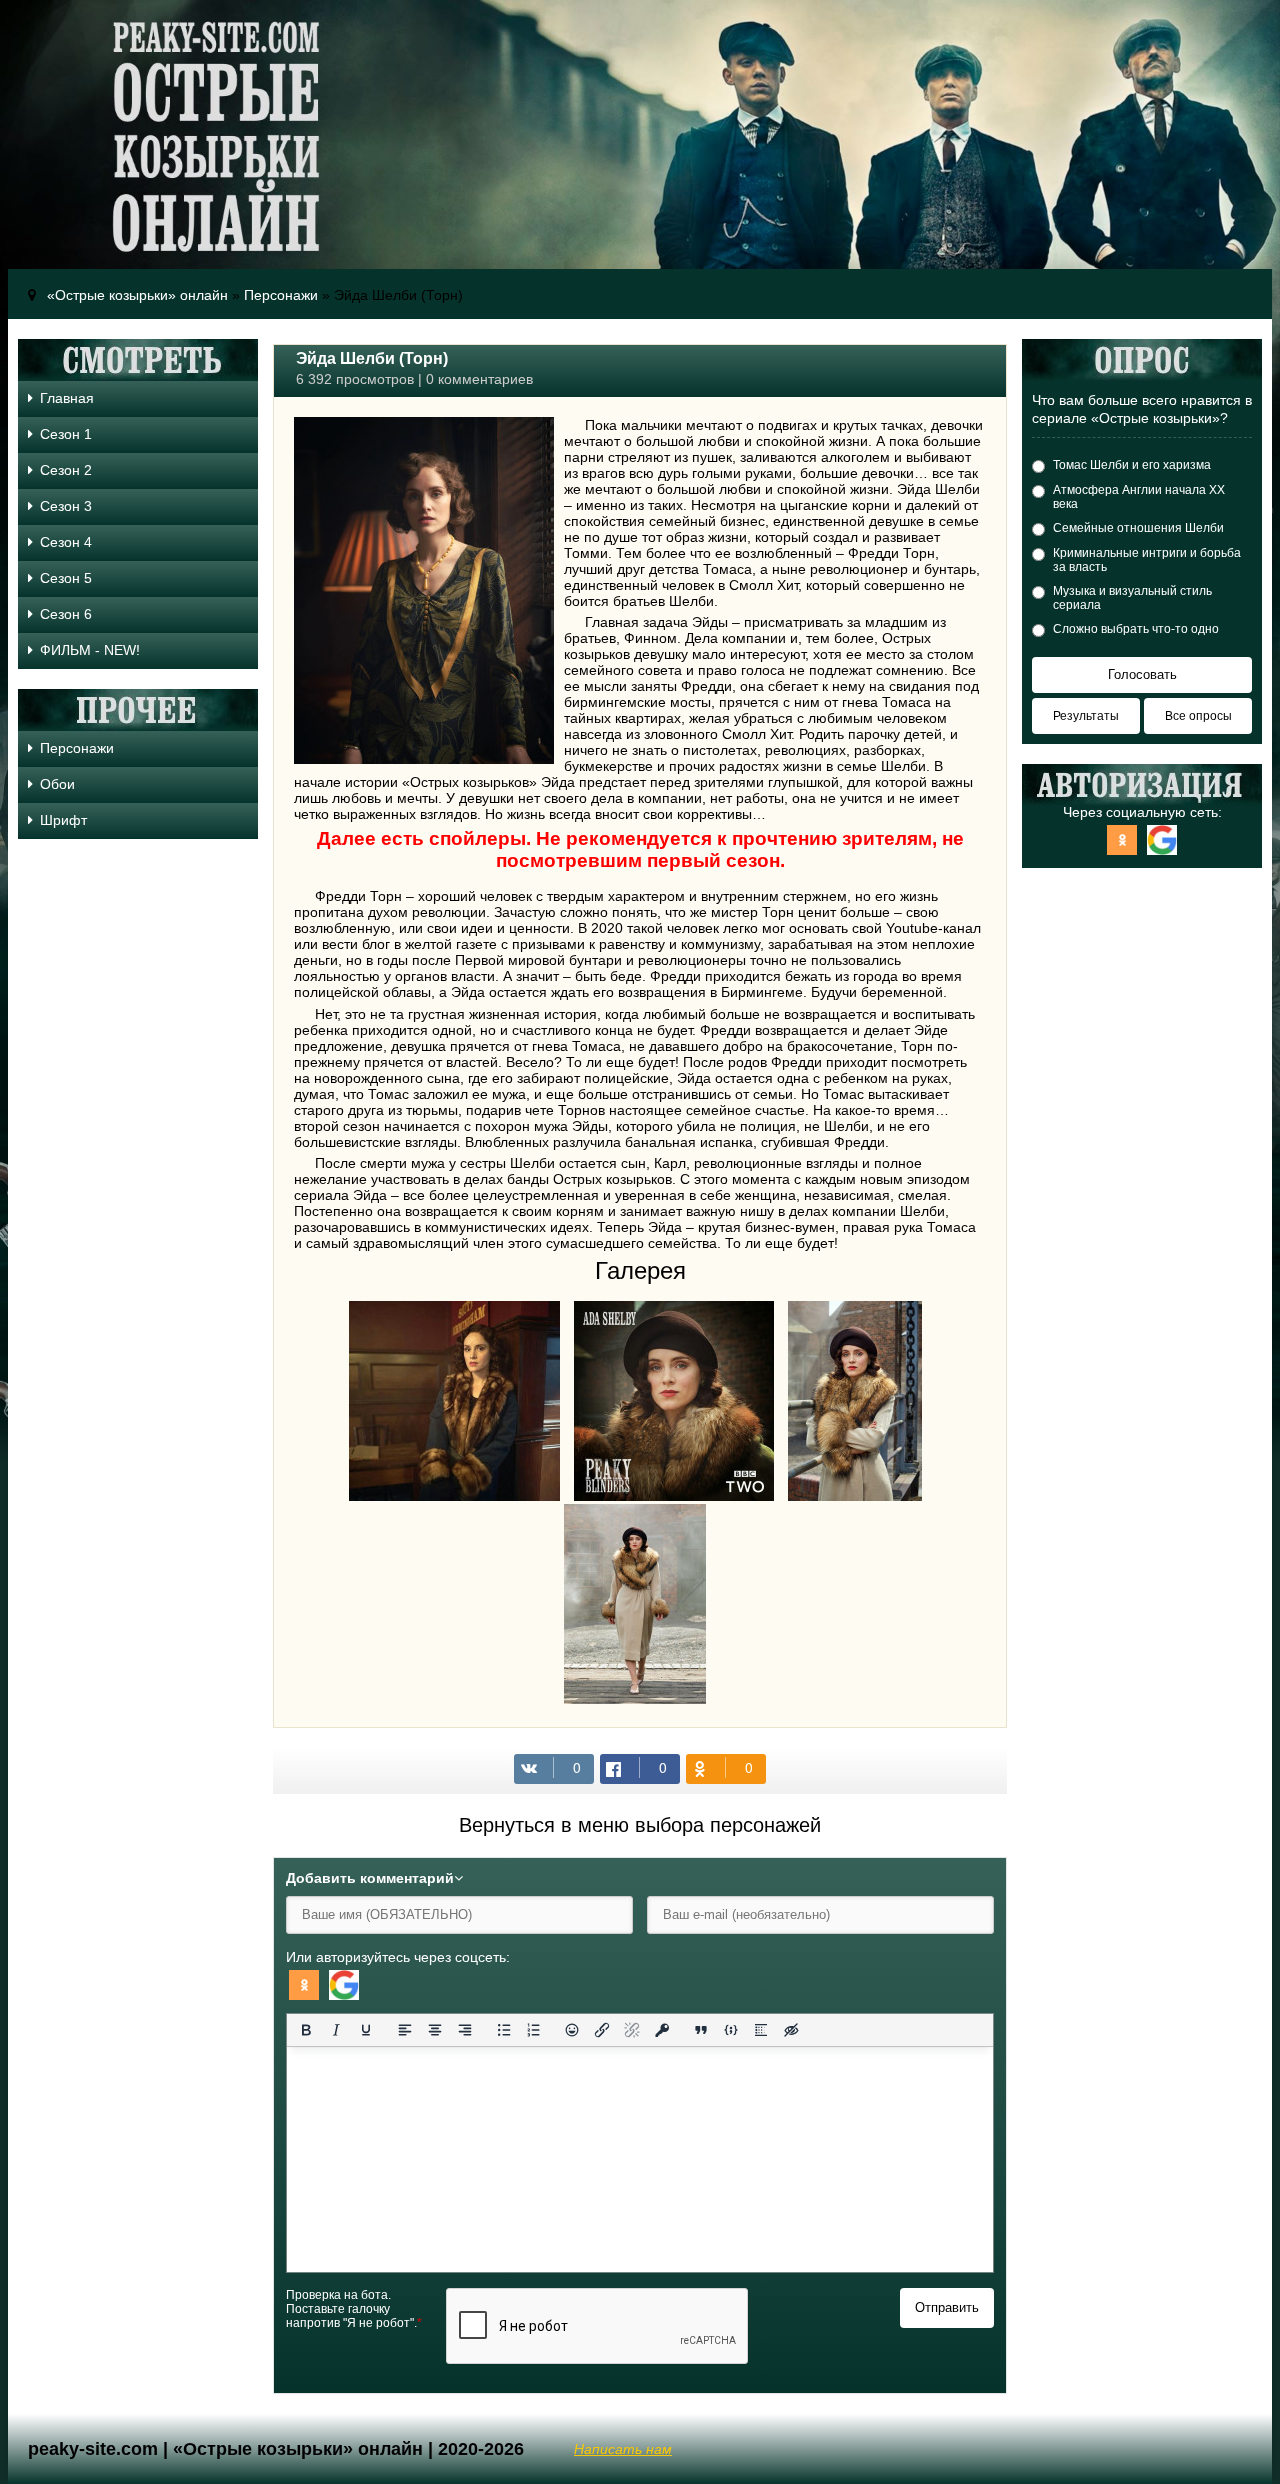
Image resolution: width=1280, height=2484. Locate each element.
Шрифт (63, 820)
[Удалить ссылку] (632, 2030)
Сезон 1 (66, 434)
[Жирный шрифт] (306, 2030)
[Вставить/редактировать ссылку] (602, 2030)
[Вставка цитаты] (701, 2030)
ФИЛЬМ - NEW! (90, 650)
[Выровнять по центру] (435, 2030)
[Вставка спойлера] (761, 2030)
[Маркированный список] (504, 2030)
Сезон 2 (66, 470)
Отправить (947, 2307)
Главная (67, 398)
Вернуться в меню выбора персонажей (640, 1825)
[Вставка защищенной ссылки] (662, 2030)
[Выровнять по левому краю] (405, 2030)
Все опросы (1198, 716)
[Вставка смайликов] (573, 2030)
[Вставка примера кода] (731, 2030)
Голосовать (1142, 674)
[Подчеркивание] (366, 2030)
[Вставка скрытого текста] (791, 2030)
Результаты (1086, 716)
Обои (57, 784)
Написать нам (623, 2449)
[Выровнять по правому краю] (465, 2030)
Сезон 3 (66, 506)
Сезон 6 (66, 614)
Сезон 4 (66, 542)
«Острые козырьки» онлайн (137, 295)
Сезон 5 (66, 578)
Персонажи (281, 295)
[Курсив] (336, 2030)
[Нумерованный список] (534, 2030)
